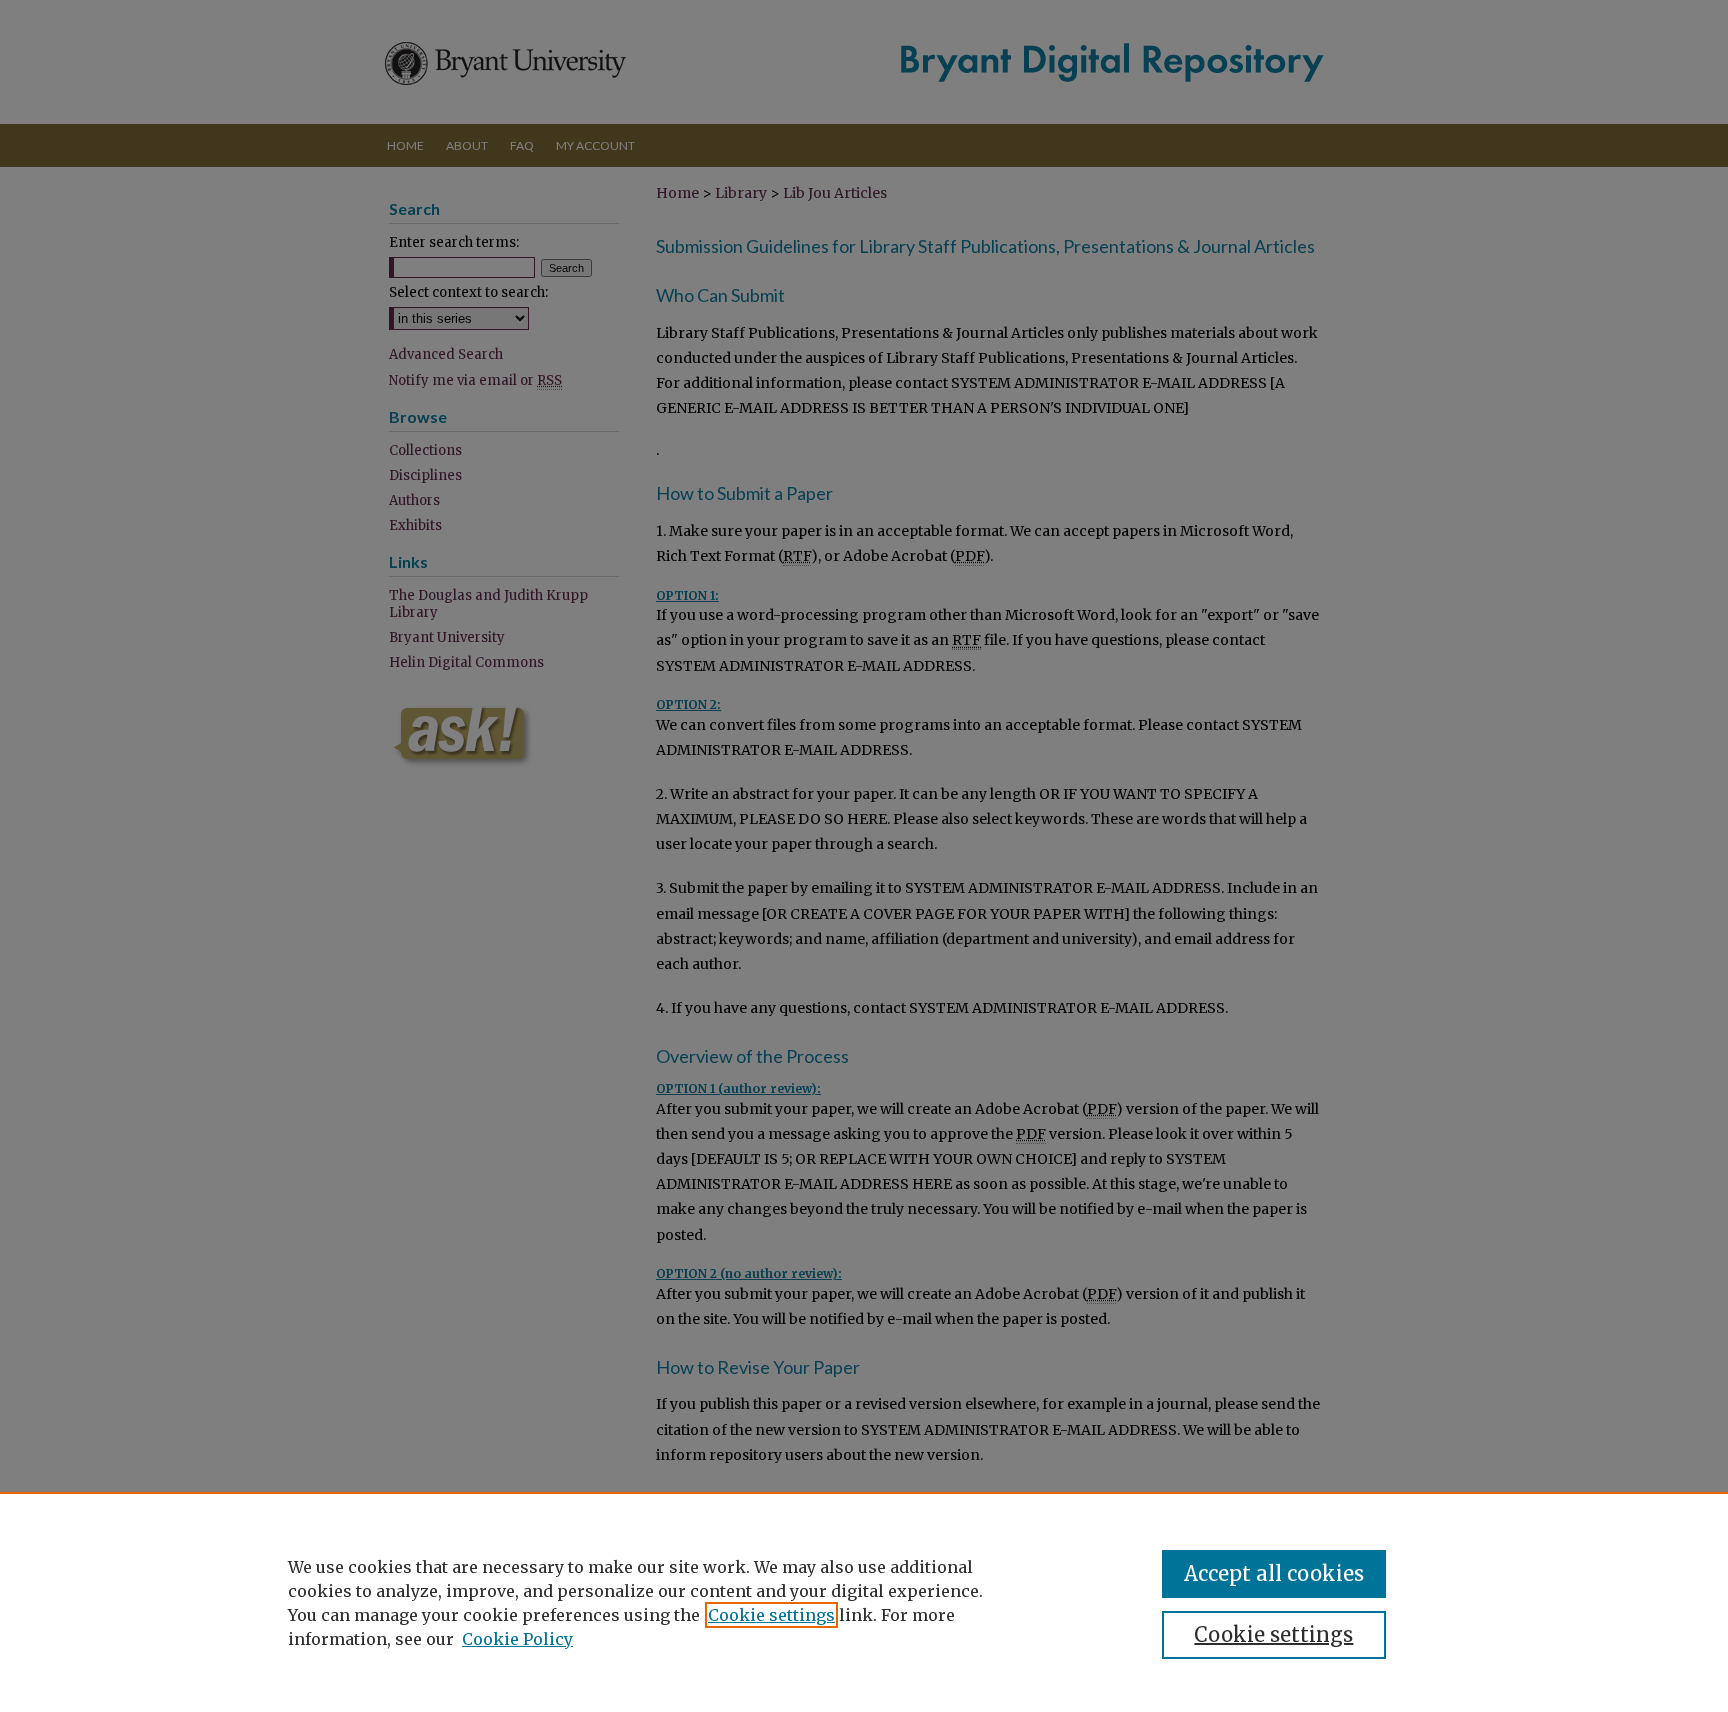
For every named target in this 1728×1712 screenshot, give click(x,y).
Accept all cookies (1274, 1573)
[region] (864, 1602)
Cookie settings (771, 1615)
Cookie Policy (517, 1639)
